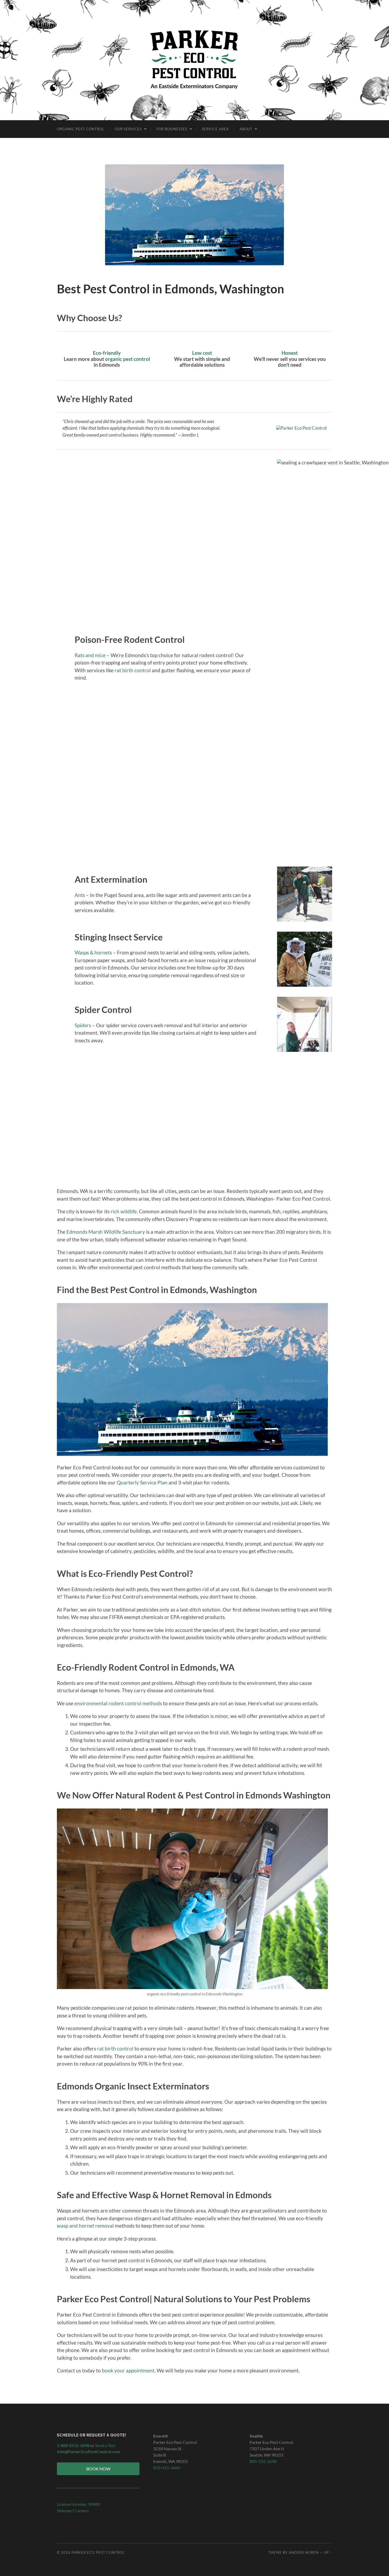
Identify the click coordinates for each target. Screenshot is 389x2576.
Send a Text (105, 2445)
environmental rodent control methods (118, 1703)
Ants (80, 895)
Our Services (128, 129)
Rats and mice (90, 655)
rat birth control (133, 670)
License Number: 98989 (78, 2504)
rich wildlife (124, 1211)
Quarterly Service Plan (142, 1482)
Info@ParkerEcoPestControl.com (89, 2451)
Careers (82, 2510)
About (246, 129)
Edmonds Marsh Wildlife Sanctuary (106, 1232)
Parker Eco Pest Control (98, 2552)
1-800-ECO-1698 (73, 2445)
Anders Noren (304, 2552)
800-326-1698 (263, 2461)
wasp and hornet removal (85, 2226)
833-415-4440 (167, 2468)
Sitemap (64, 2510)
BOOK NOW (98, 2469)
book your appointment (128, 2370)
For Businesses (172, 129)
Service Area (215, 129)
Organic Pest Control (81, 129)
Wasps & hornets (93, 952)
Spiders (83, 1025)
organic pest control (128, 359)
